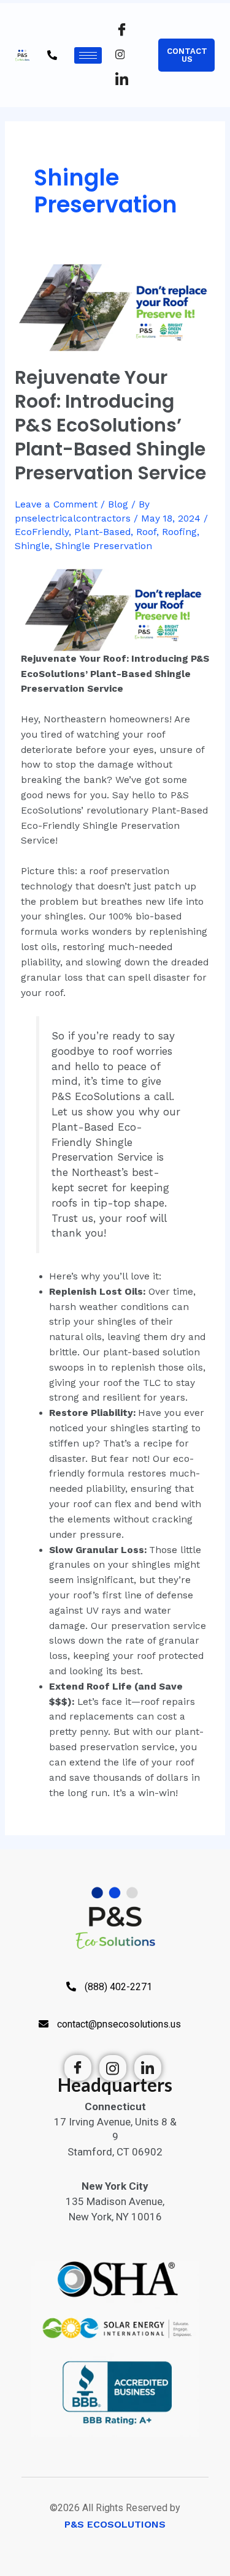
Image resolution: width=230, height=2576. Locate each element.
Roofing (179, 532)
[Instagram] (128, 55)
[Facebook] (128, 31)
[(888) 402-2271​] (48, 68)
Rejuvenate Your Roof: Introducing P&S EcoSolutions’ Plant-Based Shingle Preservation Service (110, 425)
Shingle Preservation (104, 546)
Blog (118, 504)
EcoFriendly (42, 532)
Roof (146, 532)
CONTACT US (187, 55)
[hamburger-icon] (88, 55)
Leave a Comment (56, 504)
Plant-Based (102, 532)
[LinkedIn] (128, 80)
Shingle (32, 546)
